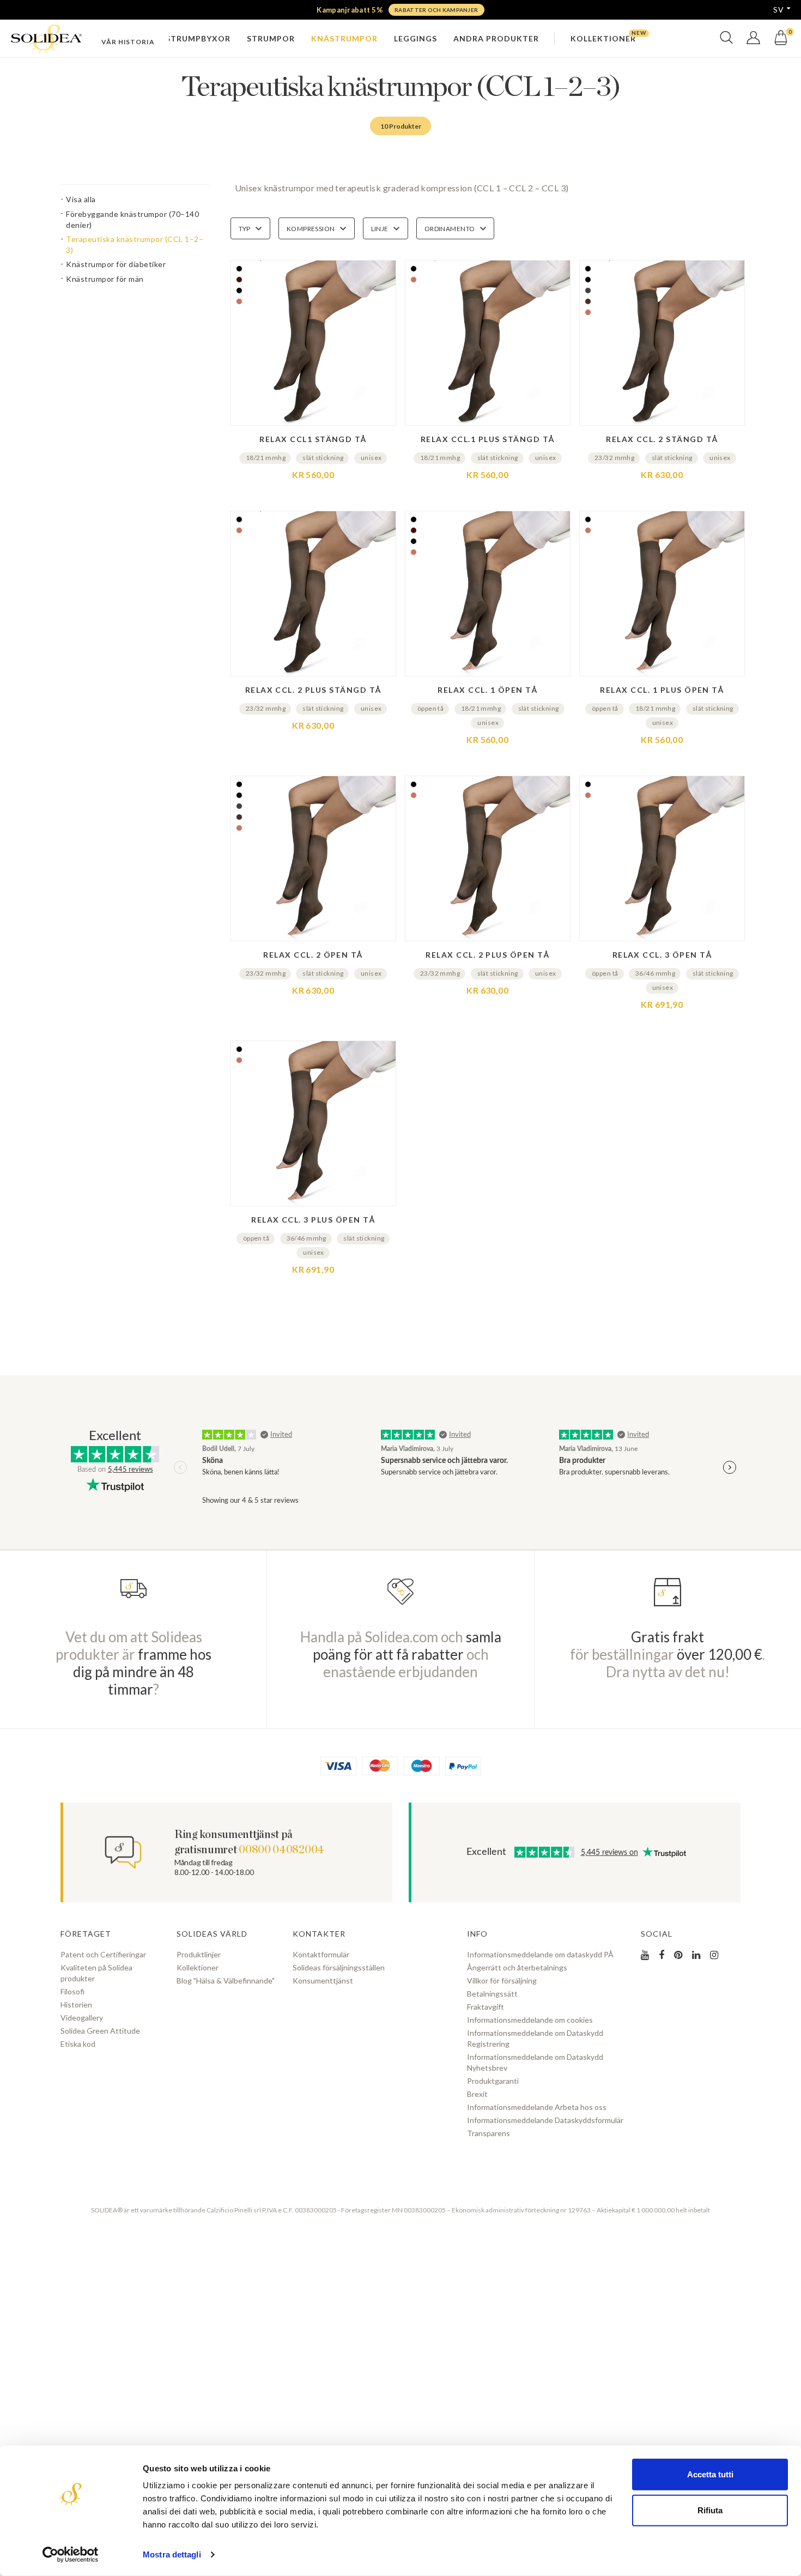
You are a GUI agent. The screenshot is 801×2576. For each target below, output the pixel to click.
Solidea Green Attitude (100, 2031)
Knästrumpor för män (105, 279)
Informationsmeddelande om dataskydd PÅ (540, 1954)
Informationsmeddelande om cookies (530, 2020)
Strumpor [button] (271, 38)
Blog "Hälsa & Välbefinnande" (226, 1981)
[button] (726, 42)
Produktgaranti (493, 2081)
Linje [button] (380, 229)
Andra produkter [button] (496, 38)
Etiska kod (78, 2044)
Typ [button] (245, 229)
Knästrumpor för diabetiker (116, 264)
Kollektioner (198, 1967)
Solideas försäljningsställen (339, 1967)
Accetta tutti (710, 2474)
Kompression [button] (311, 229)
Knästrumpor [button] (344, 38)
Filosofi (72, 1991)
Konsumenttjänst (323, 1981)
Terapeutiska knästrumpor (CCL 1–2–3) (135, 244)
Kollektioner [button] (603, 38)
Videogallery (82, 2018)
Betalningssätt (492, 1994)
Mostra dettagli (172, 2554)
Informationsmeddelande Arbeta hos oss (537, 2107)
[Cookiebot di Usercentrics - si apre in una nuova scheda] (71, 2555)
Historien (76, 2004)
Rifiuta (710, 2510)
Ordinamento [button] (450, 229)
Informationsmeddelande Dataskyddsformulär (545, 2120)
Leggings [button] (415, 38)
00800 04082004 (281, 1850)
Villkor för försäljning (502, 1981)
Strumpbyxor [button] (198, 38)
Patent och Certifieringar (103, 1954)
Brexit (477, 2094)
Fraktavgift (486, 2007)
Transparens (489, 2133)
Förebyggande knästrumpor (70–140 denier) (132, 219)
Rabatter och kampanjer (436, 10)
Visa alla (81, 199)
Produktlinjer (199, 1954)
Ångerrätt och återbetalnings (517, 1967)
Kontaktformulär (321, 1954)
